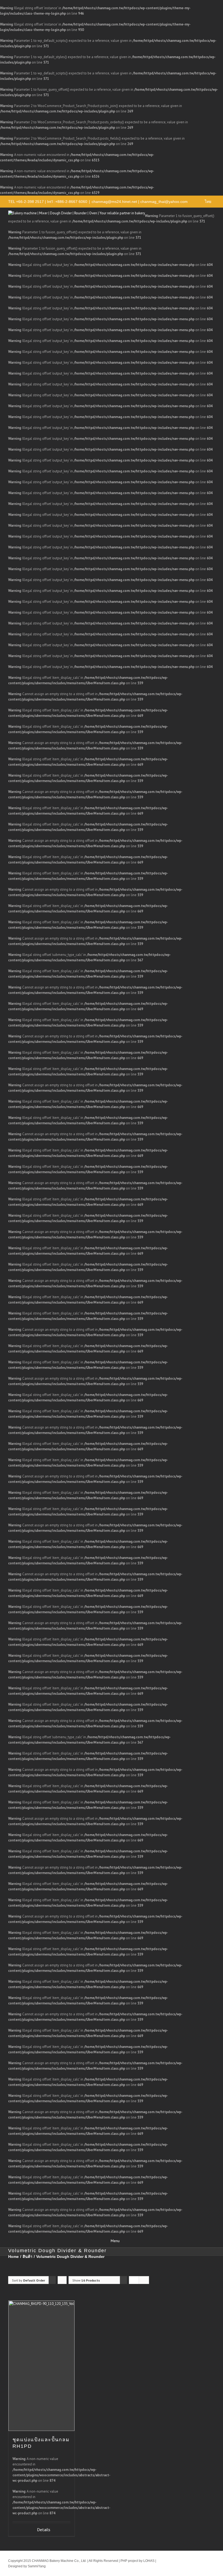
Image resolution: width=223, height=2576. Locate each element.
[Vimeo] (184, 2558)
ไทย (208, 202)
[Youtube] (193, 2558)
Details (44, 2530)
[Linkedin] (210, 2558)
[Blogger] (184, 2565)
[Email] (193, 2565)
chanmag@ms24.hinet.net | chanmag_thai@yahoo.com (140, 202)
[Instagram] (202, 2558)
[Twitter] (175, 2558)
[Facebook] (167, 2558)
